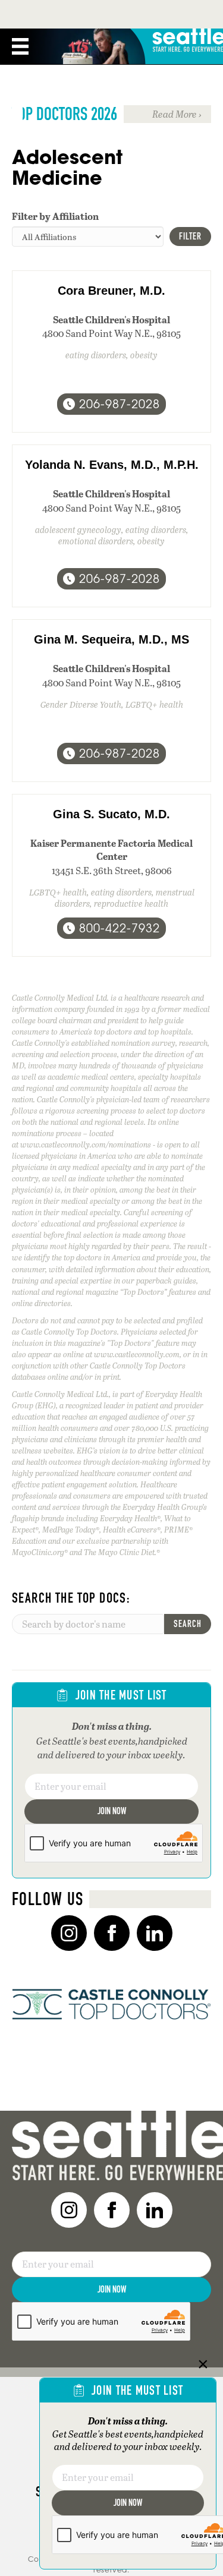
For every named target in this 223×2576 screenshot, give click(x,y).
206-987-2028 (120, 404)
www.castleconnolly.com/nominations (86, 1144)
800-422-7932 (120, 928)
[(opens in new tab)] (111, 2003)
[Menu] (20, 46)
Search (188, 1624)
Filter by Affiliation (55, 216)
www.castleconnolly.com (137, 1354)
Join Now (112, 1811)
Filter (190, 236)
